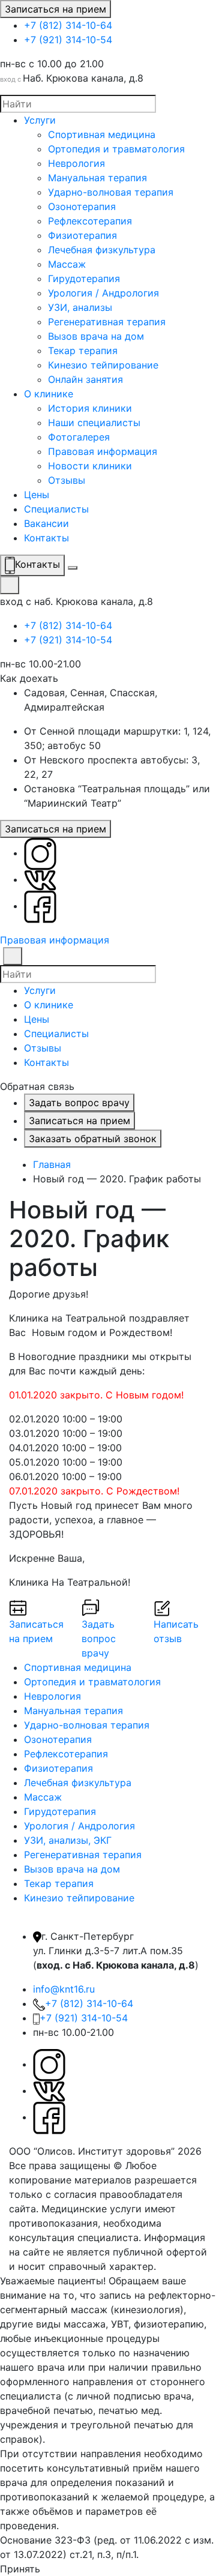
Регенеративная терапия (107, 322)
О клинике (49, 394)
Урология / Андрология (103, 293)
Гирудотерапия (84, 278)
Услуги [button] (40, 990)
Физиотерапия (82, 235)
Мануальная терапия (97, 178)
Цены (37, 495)
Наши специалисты (94, 423)
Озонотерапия (82, 206)
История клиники (90, 408)
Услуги (40, 120)
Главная (52, 1164)
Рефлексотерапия (90, 221)
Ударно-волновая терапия (111, 192)
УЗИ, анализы (80, 307)
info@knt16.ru (64, 1989)
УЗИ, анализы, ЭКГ (68, 1840)
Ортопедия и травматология (116, 149)
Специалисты (56, 509)
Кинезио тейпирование (103, 365)
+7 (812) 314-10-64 (68, 25)
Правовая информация (103, 451)
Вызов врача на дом (96, 336)
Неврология (76, 163)
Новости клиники (90, 466)
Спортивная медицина (102, 134)
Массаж (67, 264)
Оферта (177, 2266)
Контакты (46, 538)
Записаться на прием (55, 9)
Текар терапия (83, 351)
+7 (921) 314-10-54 (68, 40)
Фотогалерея (79, 437)
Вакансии (46, 523)
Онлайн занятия (85, 379)
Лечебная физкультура (102, 250)
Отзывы (67, 480)
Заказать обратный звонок (93, 1139)
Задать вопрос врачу (79, 1103)
